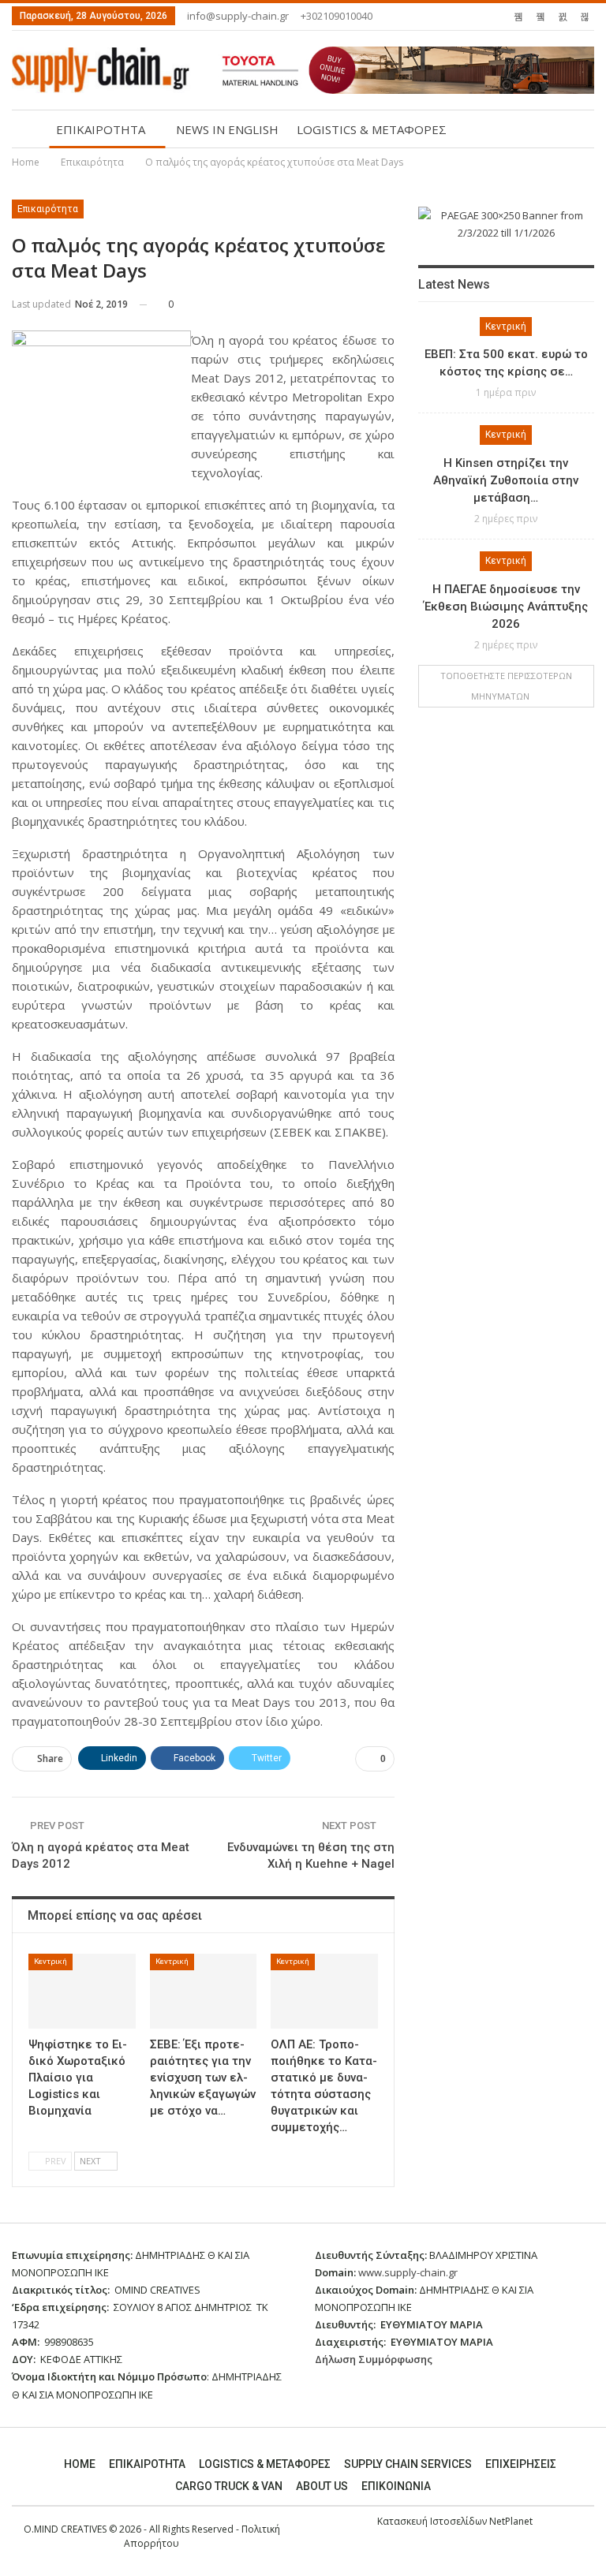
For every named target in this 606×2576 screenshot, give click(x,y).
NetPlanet (511, 2521)
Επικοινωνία (396, 2486)
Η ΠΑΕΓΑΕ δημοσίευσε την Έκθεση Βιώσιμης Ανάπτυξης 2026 (506, 607)
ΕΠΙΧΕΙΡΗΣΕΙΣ (521, 2464)
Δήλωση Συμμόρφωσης (374, 2359)
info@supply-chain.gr (238, 16)
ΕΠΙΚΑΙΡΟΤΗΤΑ (101, 129)
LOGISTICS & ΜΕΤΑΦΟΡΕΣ (372, 129)
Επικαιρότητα (48, 209)
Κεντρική (50, 1961)
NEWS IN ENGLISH (227, 129)
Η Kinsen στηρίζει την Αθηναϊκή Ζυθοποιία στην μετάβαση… (506, 480)
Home (80, 2464)
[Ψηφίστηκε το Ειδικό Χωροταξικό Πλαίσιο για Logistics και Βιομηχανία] (82, 1991)
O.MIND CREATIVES (65, 2529)
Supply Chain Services (408, 2464)
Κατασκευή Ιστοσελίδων (433, 2521)
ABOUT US (322, 2486)
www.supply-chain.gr (408, 2272)
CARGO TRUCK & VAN (229, 2486)
